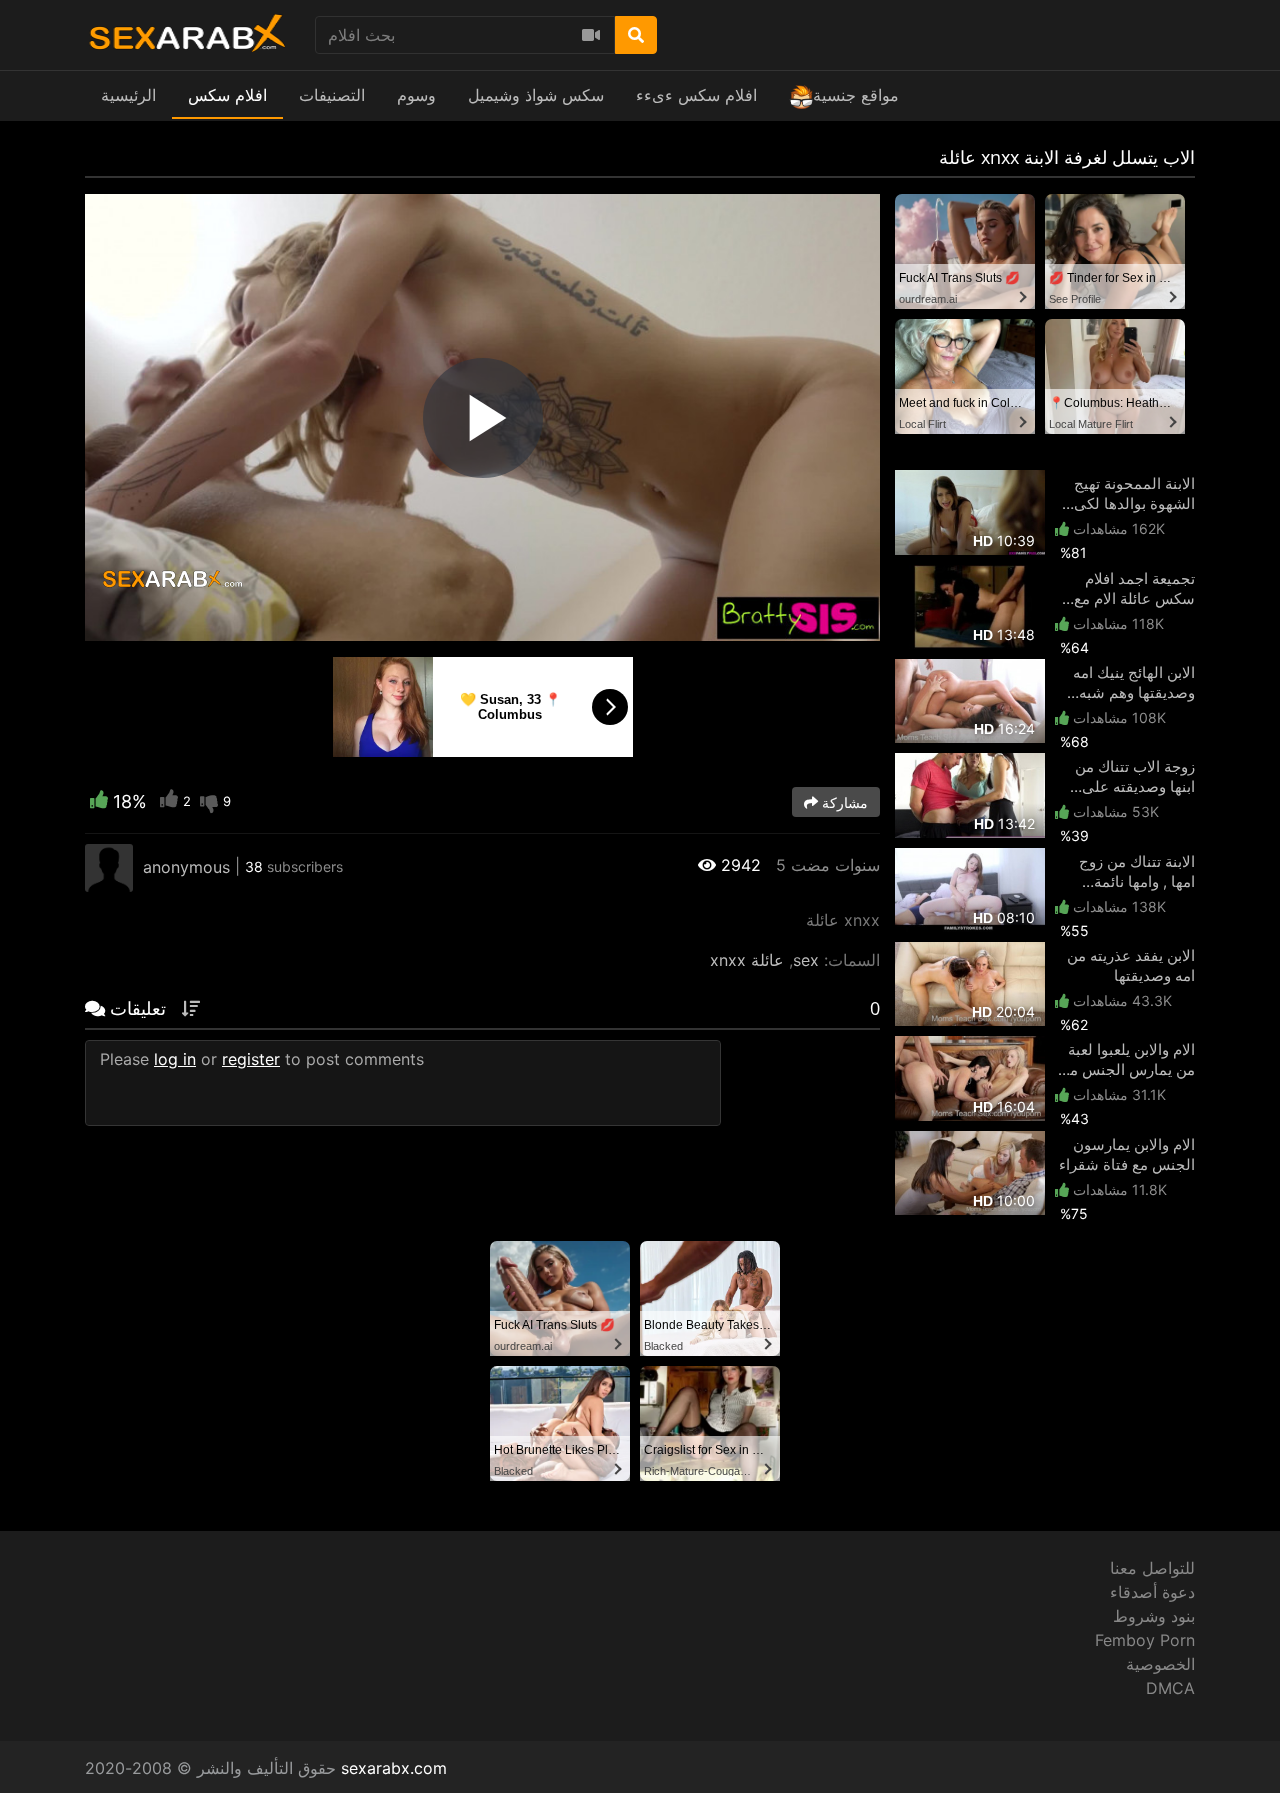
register (251, 1059)
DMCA (1170, 1688)
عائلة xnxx (747, 960)
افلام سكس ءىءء (696, 95)
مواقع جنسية (856, 95)
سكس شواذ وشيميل (536, 95)
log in (175, 1059)
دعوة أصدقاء (1152, 1592)
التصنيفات (332, 95)
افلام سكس (227, 95)
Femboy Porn (1145, 1640)
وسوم (416, 95)
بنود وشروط (1154, 1616)
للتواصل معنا (1152, 1568)
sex (806, 960)
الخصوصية (1160, 1664)
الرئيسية (128, 95)
